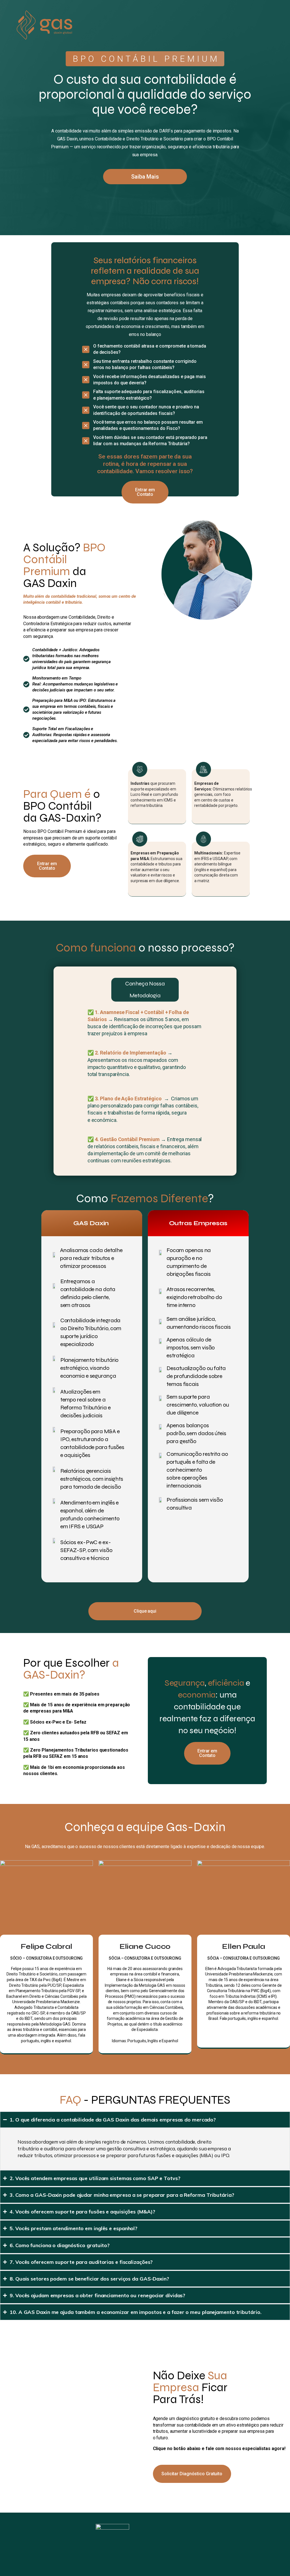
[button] (207, 1753)
